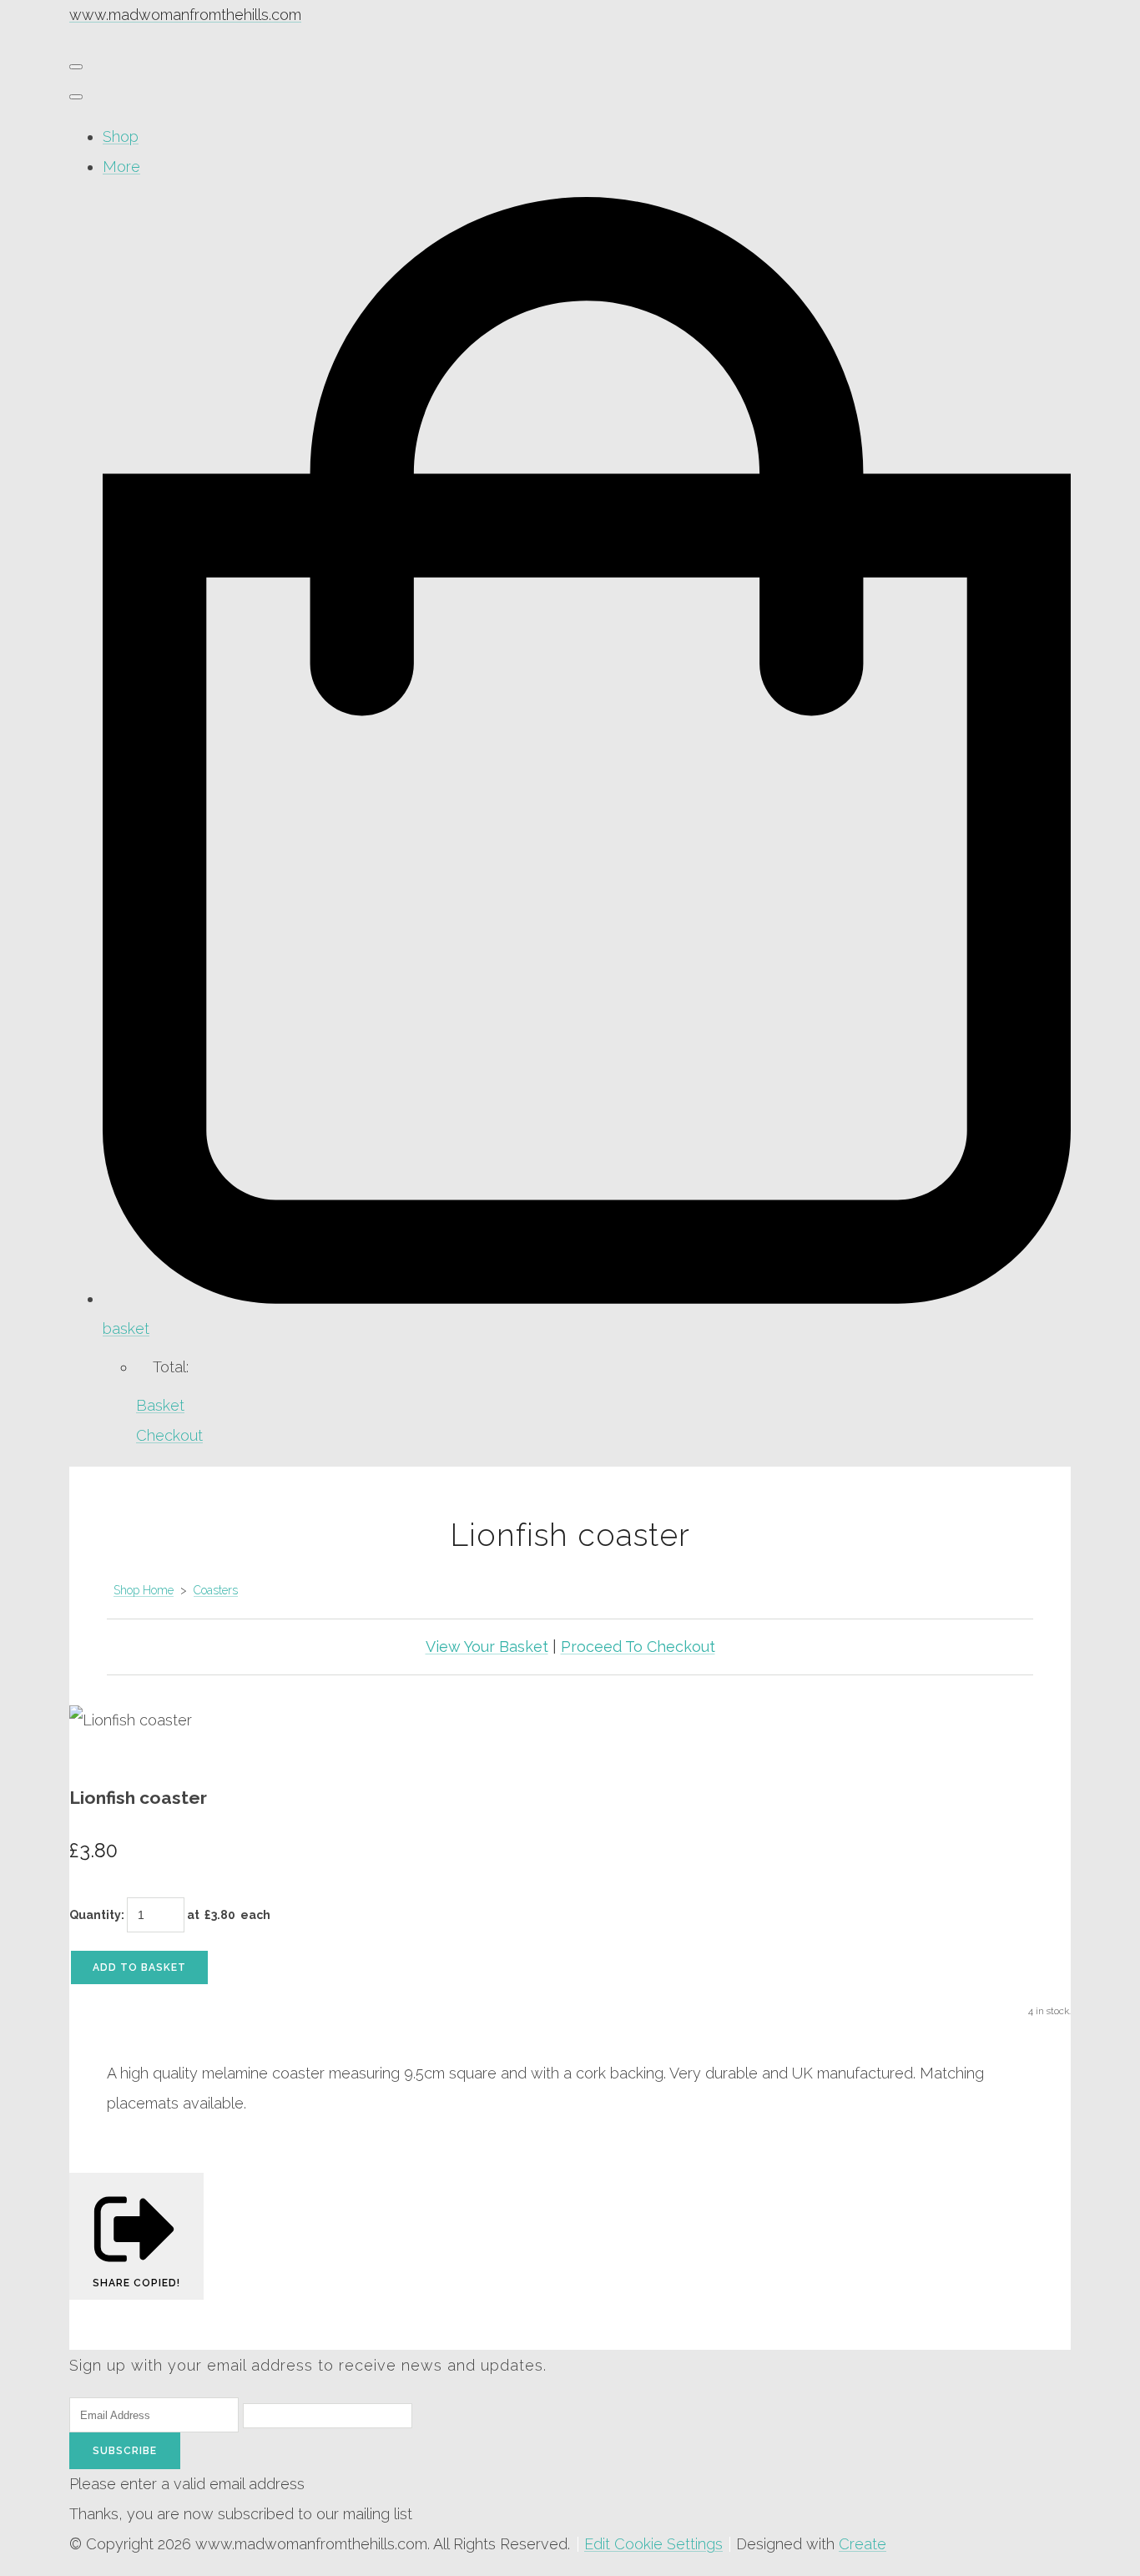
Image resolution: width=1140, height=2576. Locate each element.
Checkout (169, 1435)
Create (863, 2544)
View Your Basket (487, 1647)
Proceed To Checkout (638, 1647)
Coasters (216, 1590)
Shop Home (144, 1590)
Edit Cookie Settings (653, 2544)
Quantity (95, 1915)
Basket (160, 1405)
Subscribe (125, 2451)
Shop (121, 136)
